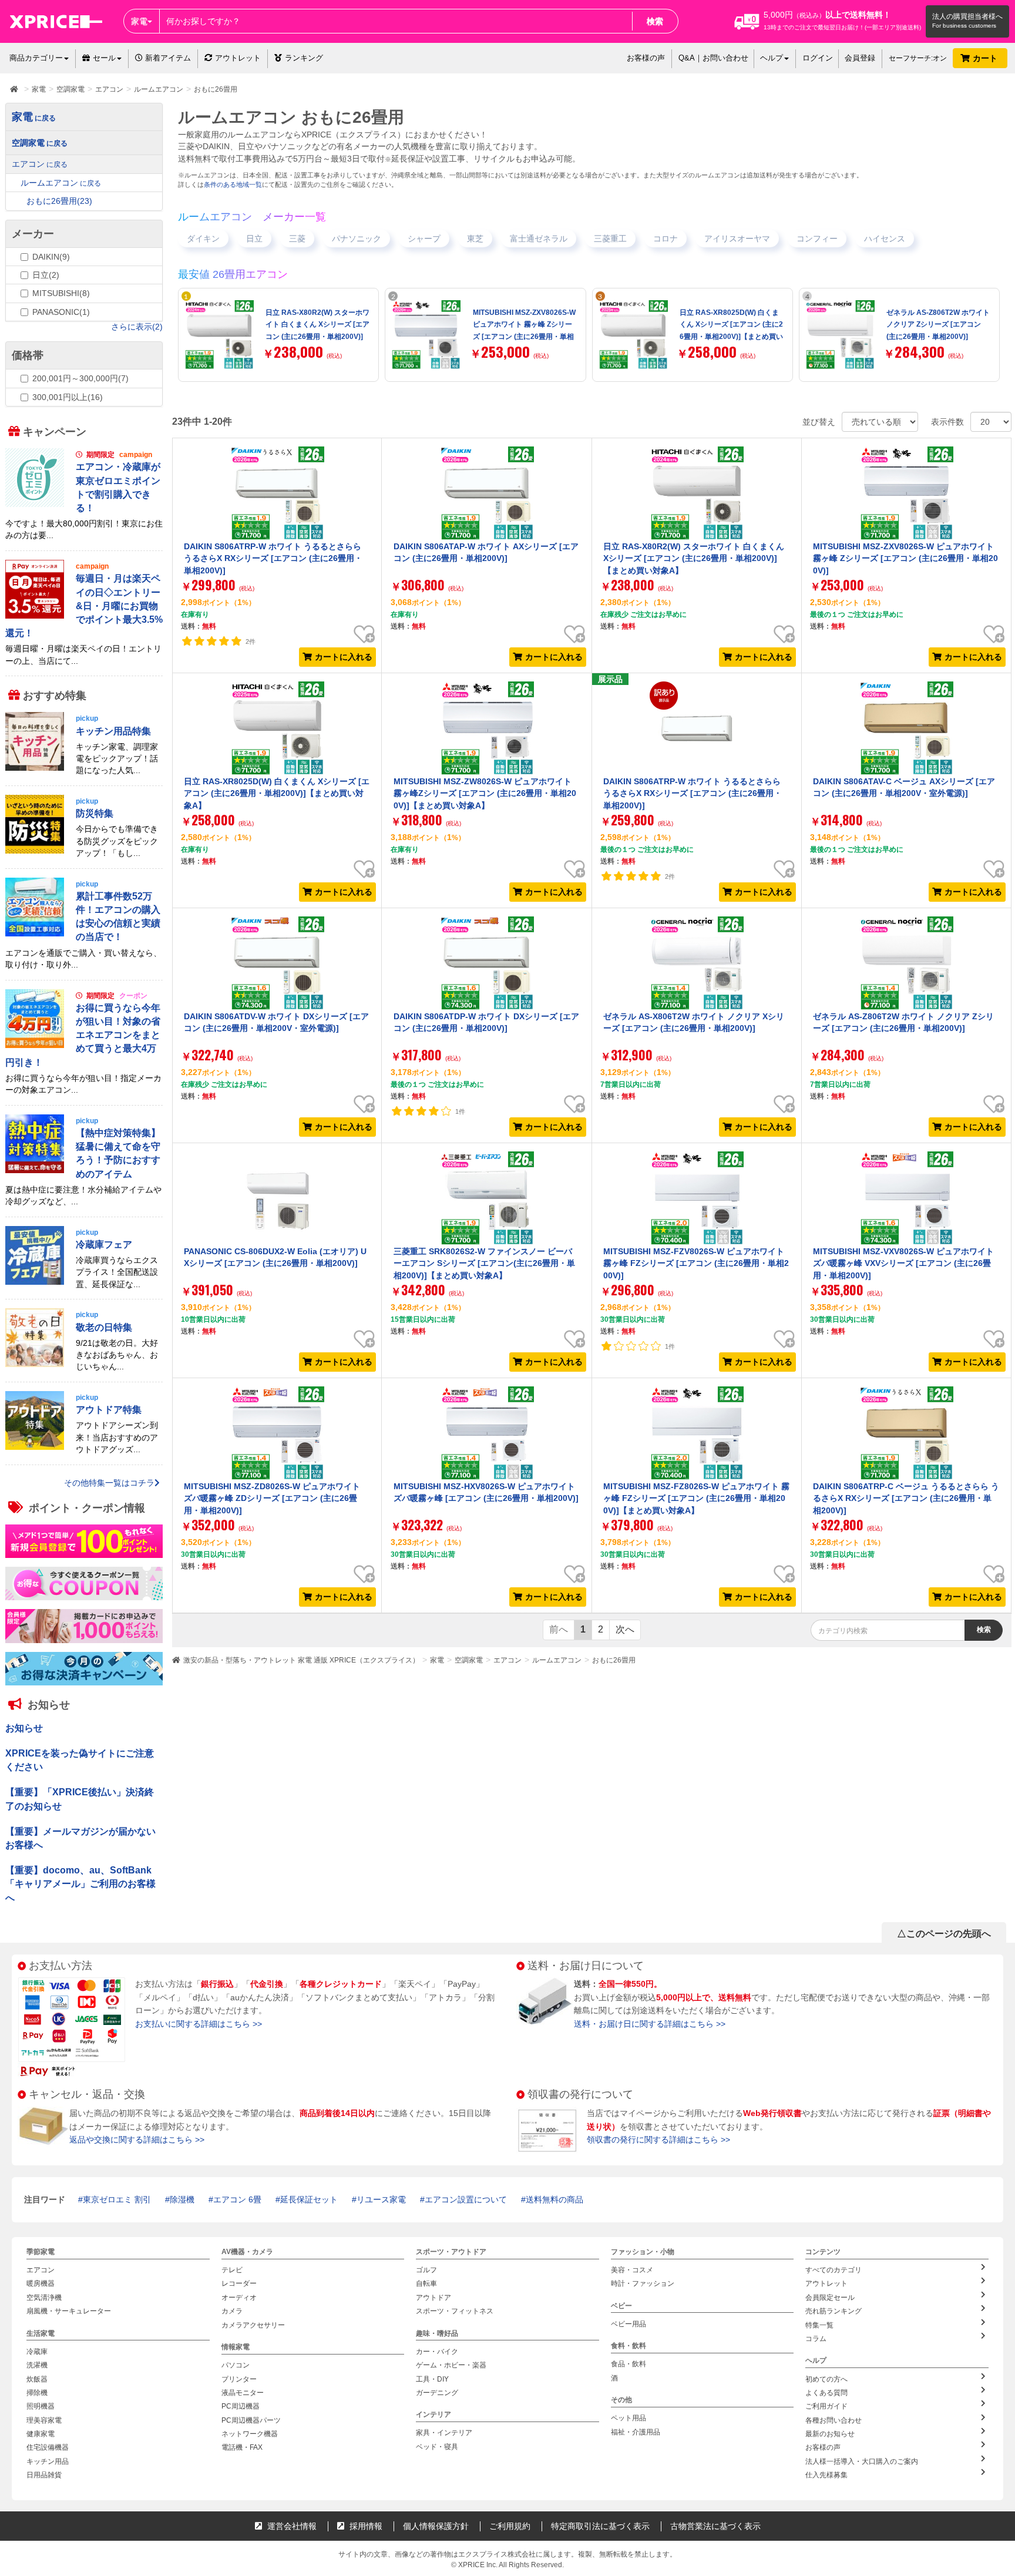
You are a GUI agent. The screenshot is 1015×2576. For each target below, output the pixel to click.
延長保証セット (309, 2199)
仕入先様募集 (826, 2475)
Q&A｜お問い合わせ (713, 58)
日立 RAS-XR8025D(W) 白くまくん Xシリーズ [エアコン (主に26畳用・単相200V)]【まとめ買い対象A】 (277, 793)
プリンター (239, 2379)
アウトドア (433, 2297)
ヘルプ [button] (772, 58)
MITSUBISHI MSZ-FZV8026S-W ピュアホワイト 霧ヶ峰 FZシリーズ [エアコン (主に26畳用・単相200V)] (696, 1263)
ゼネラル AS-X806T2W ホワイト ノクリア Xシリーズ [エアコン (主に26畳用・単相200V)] (694, 1022)
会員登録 (860, 58)
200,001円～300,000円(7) (80, 378)
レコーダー (239, 2283)
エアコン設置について (466, 2199)
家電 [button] (139, 21)
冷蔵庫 (37, 2351)
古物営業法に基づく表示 (715, 2526)
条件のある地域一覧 (233, 184)
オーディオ (239, 2297)
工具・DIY (432, 2379)
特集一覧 (819, 2325)
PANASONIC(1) (61, 312)
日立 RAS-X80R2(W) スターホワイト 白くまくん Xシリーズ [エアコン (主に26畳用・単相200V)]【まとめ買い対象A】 (694, 558)
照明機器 (41, 2406)
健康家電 (41, 2434)
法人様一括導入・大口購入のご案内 (862, 2461)
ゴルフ (426, 2270)
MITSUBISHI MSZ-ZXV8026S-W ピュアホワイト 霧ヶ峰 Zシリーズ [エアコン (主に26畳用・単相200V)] (905, 558)
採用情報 (365, 2526)
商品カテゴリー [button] (36, 58)
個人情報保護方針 (436, 2526)
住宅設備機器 (48, 2447)
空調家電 (469, 1660)
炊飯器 (37, 2379)
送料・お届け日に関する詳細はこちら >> (650, 2024)
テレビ (232, 2270)
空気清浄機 (44, 2297)
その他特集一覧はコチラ (109, 1482)
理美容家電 (44, 2420)
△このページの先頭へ (944, 1934)
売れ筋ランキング (833, 2311)
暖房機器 (41, 2283)
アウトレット (238, 58)
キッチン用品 (48, 2461)
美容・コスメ (632, 2270)
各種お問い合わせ (833, 2420)
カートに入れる (344, 657)
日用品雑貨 (44, 2475)
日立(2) (46, 275)
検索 (655, 21)
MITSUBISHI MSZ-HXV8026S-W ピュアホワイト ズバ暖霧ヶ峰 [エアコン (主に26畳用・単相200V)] (486, 1492)
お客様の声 (646, 58)
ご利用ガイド (826, 2406)
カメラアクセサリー (253, 2325)
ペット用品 (629, 2418)
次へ (625, 1629)
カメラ (232, 2311)
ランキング (304, 58)
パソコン (236, 2365)
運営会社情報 (291, 2526)
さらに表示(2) (137, 327)
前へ (559, 1629)
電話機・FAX (242, 2447)
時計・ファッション (643, 2283)
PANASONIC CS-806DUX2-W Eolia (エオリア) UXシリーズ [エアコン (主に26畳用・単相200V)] (275, 1257)
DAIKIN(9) (51, 257)
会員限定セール (830, 2297)
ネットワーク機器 (250, 2434)
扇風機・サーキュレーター (69, 2311)
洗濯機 (37, 2365)
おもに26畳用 (614, 1660)
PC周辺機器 (241, 2406)
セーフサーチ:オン (918, 58)
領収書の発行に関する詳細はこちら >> (658, 2140)
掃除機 (37, 2392)
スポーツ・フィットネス (455, 2311)
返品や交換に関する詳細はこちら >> (137, 2140)
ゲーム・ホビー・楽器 (451, 2365)
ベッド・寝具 (437, 2446)
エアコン (508, 1660)
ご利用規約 (510, 2526)
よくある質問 (826, 2392)
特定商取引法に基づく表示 (600, 2526)
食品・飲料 (629, 2364)
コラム (816, 2339)
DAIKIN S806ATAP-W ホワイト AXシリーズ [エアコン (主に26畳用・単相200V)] (486, 552)
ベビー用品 (629, 2323)
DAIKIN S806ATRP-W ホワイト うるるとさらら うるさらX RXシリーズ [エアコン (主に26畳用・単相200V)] (273, 558)
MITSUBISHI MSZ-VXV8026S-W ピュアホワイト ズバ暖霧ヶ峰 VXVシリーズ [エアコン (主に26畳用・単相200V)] (903, 1263)
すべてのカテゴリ (833, 2270)
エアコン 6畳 (237, 2199)
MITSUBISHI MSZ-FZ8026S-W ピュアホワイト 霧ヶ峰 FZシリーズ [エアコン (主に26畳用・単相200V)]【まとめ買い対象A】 (696, 1498)
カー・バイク (437, 2351)
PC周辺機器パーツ (251, 2420)
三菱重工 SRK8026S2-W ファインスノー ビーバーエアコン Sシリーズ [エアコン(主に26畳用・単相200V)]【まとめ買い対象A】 (484, 1263)
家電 (437, 1660)
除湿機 (182, 2199)
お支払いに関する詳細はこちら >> (199, 2024)
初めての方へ (826, 2379)
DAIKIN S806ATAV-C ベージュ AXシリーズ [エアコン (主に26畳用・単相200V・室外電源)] (904, 787)
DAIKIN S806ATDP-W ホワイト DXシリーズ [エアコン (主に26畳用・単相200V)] (486, 1022)
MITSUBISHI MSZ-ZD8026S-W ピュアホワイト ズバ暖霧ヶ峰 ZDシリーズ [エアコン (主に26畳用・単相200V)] (272, 1498)
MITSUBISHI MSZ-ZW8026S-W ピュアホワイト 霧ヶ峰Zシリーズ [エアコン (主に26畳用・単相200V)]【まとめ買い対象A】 (485, 793)
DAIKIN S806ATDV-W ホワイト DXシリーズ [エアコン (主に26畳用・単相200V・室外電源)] (276, 1022)
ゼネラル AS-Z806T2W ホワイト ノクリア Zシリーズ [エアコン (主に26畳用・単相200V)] (938, 325)
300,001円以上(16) (68, 397)
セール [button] (104, 58)
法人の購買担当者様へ (967, 16)
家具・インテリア (444, 2433)
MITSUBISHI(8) (61, 293)
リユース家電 (381, 2199)
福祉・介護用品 (636, 2431)
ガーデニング (437, 2392)
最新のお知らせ (830, 2434)
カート (986, 58)
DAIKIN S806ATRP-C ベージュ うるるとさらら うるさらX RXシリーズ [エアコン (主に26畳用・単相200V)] (906, 1498)
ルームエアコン (557, 1660)
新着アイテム (167, 58)
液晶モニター (243, 2392)
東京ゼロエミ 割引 (117, 2199)
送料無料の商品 (554, 2199)
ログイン (818, 58)
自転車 (426, 2283)
